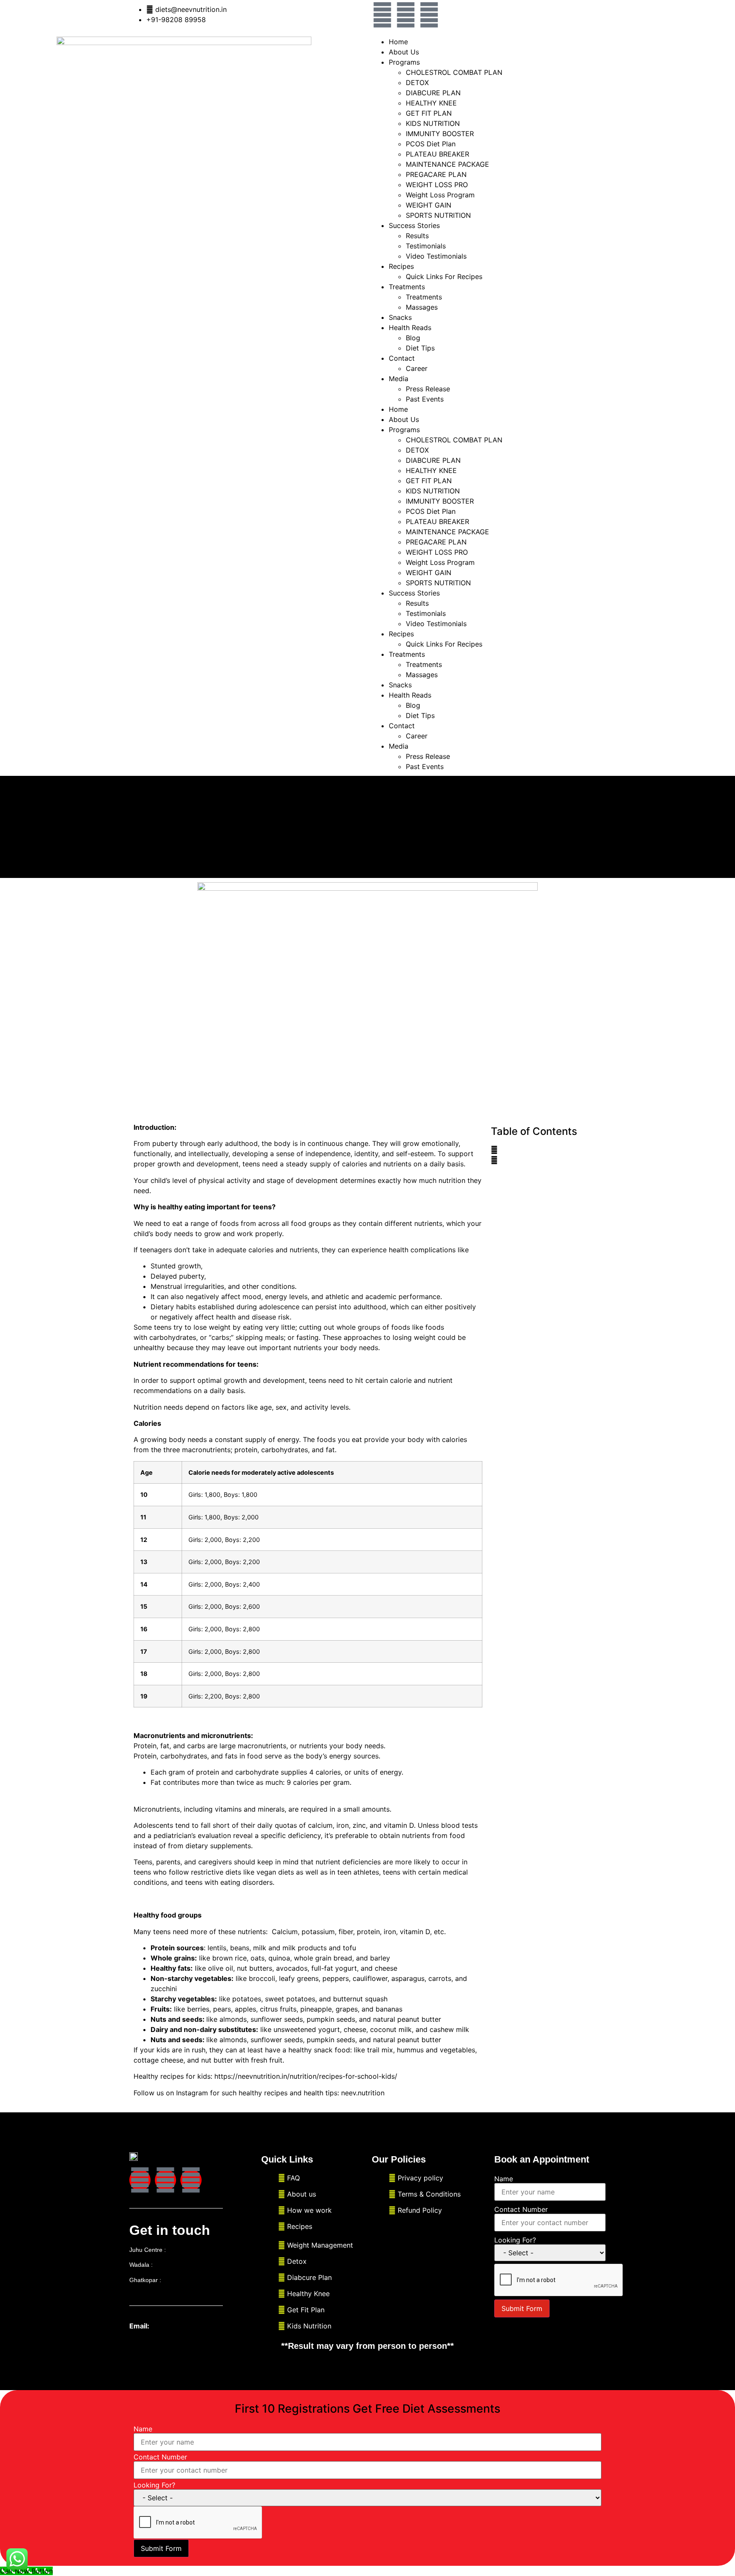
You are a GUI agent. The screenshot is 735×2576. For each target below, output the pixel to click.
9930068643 (180, 2280)
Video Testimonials (436, 256)
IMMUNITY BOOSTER (440, 134)
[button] (546, 1150)
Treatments (424, 297)
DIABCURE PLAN (433, 93)
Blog (413, 338)
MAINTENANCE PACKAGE (447, 164)
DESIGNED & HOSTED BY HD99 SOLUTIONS (201, 2375)
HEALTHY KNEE (431, 103)
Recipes (401, 266)
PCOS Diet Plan (431, 144)
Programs (404, 62)
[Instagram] (406, 15)
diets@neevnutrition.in (187, 2326)
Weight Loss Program (440, 195)
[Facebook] (382, 15)
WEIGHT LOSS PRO (437, 185)
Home (398, 42)
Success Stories (414, 225)
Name (504, 2179)
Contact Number (521, 2209)
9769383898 (185, 2250)
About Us (404, 52)
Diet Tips (420, 348)
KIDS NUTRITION (433, 123)
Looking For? (515, 2240)
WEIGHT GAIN (429, 205)
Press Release (428, 389)
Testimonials (426, 246)
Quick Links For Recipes (444, 276)
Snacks (400, 317)
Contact (402, 358)
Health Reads (410, 328)
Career (417, 368)
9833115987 (171, 2265)
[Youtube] (429, 15)
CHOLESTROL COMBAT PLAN (454, 72)
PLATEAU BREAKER (437, 154)
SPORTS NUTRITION (438, 215)
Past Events (425, 399)
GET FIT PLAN (429, 113)
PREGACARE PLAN (436, 174)
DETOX (417, 83)
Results (417, 236)
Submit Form (522, 2308)
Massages (422, 307)
